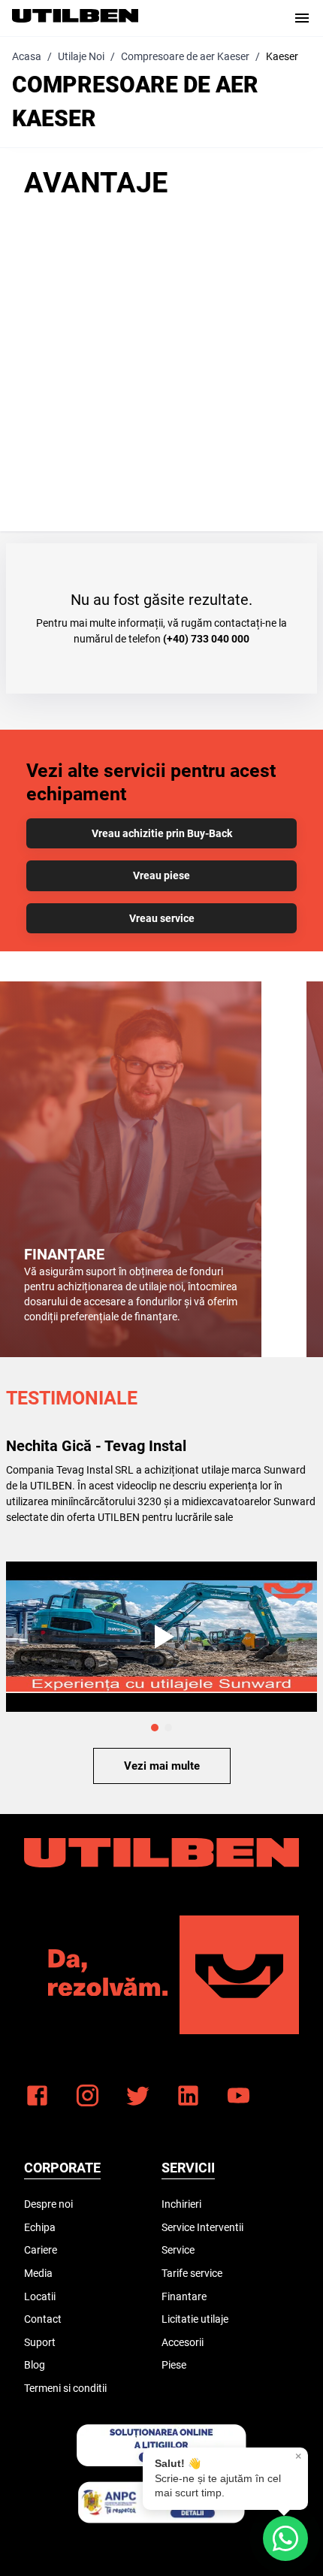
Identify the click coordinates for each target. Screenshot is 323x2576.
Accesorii (183, 2342)
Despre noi (48, 2204)
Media (38, 2273)
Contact (43, 2319)
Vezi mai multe (162, 1766)
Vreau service (162, 918)
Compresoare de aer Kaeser (185, 56)
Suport (40, 2342)
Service (178, 2250)
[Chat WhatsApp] (285, 2538)
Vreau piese (161, 875)
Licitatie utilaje (195, 2319)
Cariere (41, 2250)
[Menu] (302, 18)
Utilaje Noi (81, 56)
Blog (35, 2365)
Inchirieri (181, 2204)
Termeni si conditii (65, 2388)
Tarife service (192, 2273)
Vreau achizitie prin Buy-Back (162, 833)
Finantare (184, 2296)
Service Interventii (202, 2227)
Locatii (40, 2296)
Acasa (27, 56)
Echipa (40, 2227)
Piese (174, 2365)
